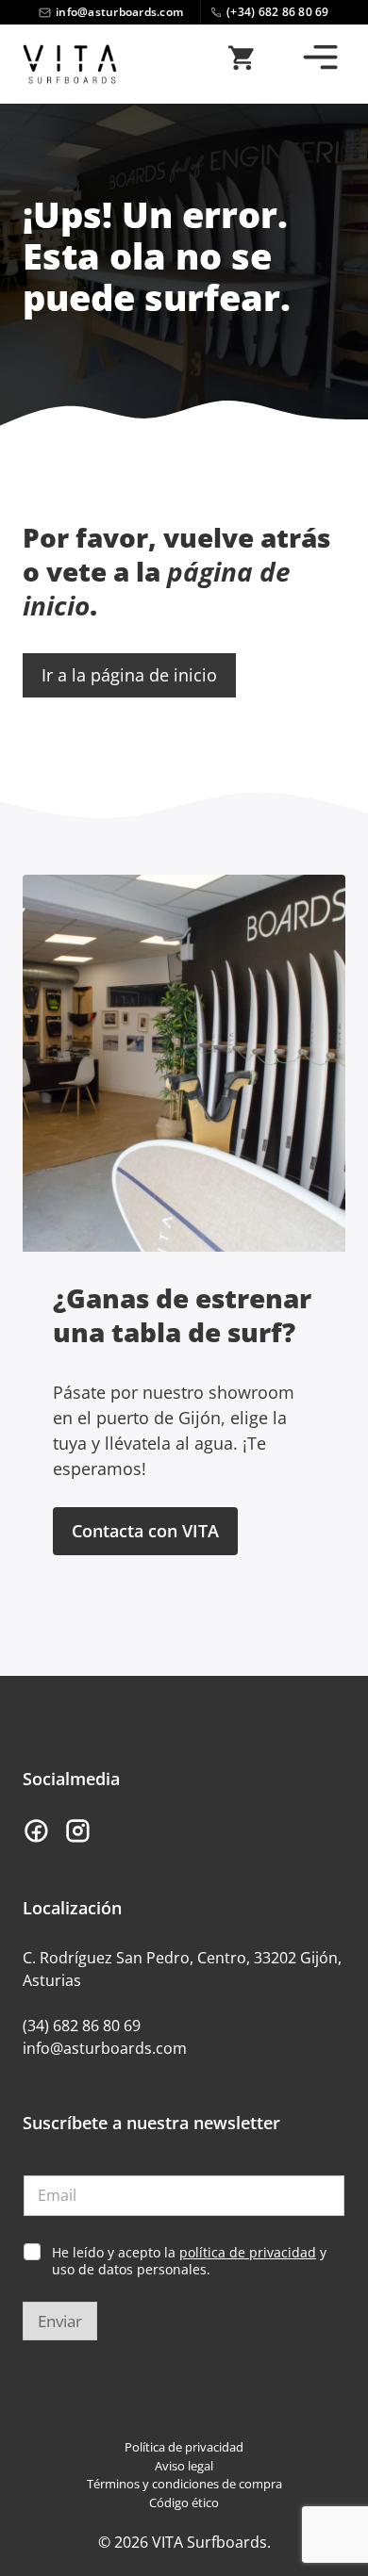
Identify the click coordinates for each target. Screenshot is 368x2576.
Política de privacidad (184, 2447)
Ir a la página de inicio (129, 675)
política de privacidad (248, 2252)
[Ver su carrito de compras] (241, 64)
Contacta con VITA (145, 1531)
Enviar (60, 2321)
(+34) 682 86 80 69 (278, 12)
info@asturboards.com (119, 12)
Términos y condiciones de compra (184, 2484)
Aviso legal (184, 2466)
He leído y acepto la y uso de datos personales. (189, 2261)
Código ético (184, 2502)
